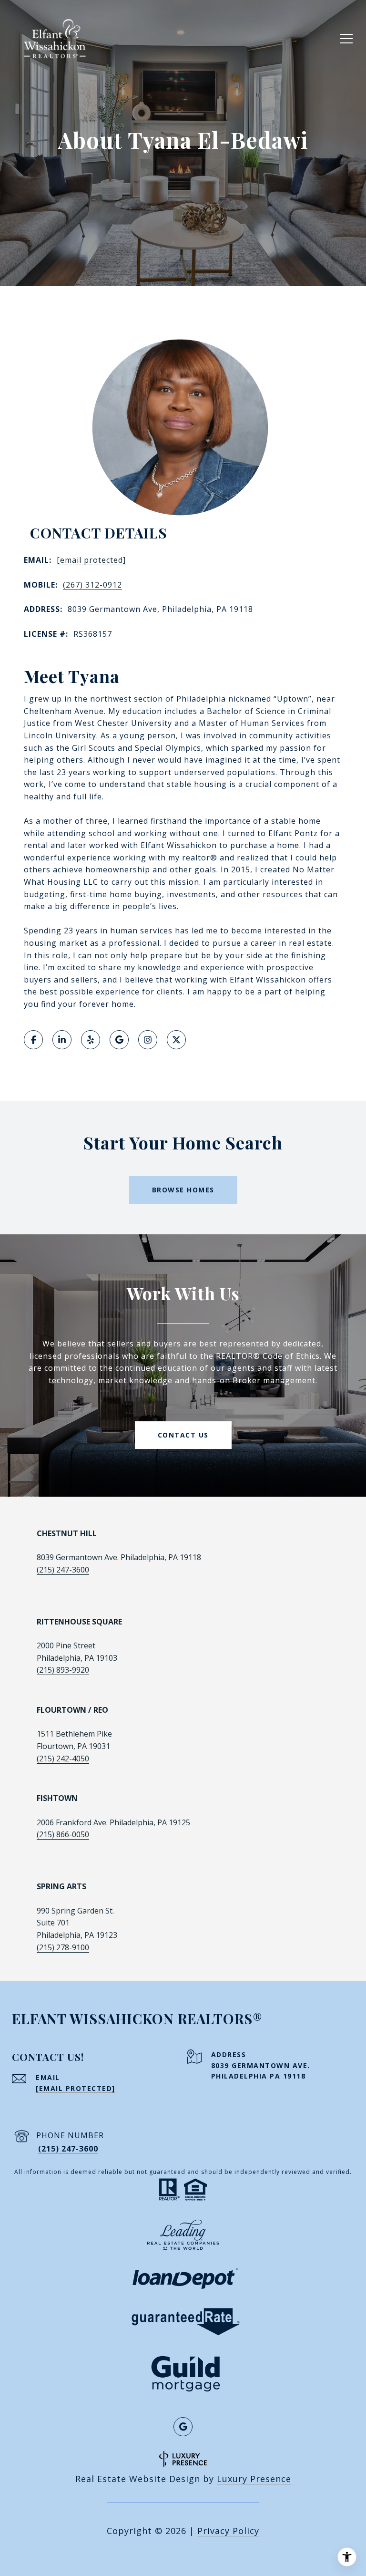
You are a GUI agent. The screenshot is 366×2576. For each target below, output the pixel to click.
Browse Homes (183, 1190)
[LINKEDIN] (62, 1040)
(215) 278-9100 (63, 1947)
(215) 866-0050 (63, 1834)
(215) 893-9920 (63, 1670)
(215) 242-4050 (63, 1759)
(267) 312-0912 (92, 585)
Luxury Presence (254, 2479)
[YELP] (91, 1040)
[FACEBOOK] (33, 1040)
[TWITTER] (176, 1040)
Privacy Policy (228, 2531)
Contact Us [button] (183, 1435)
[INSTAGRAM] (148, 1040)
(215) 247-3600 (63, 1570)
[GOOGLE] (119, 1040)
